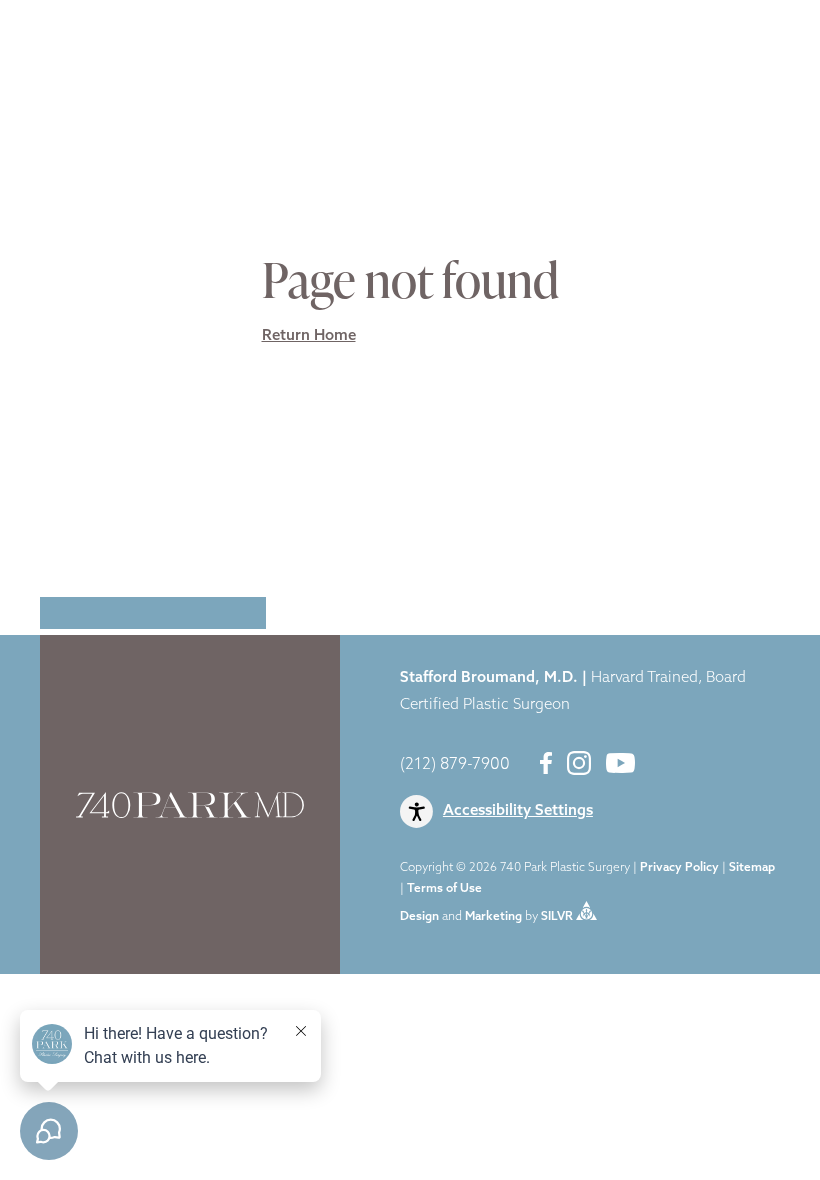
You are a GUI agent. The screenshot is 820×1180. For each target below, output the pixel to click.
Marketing (493, 917)
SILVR (557, 917)
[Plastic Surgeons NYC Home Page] (112, 31)
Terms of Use (444, 889)
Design (419, 917)
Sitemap (752, 868)
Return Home (309, 336)
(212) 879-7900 (455, 765)
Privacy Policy (679, 868)
